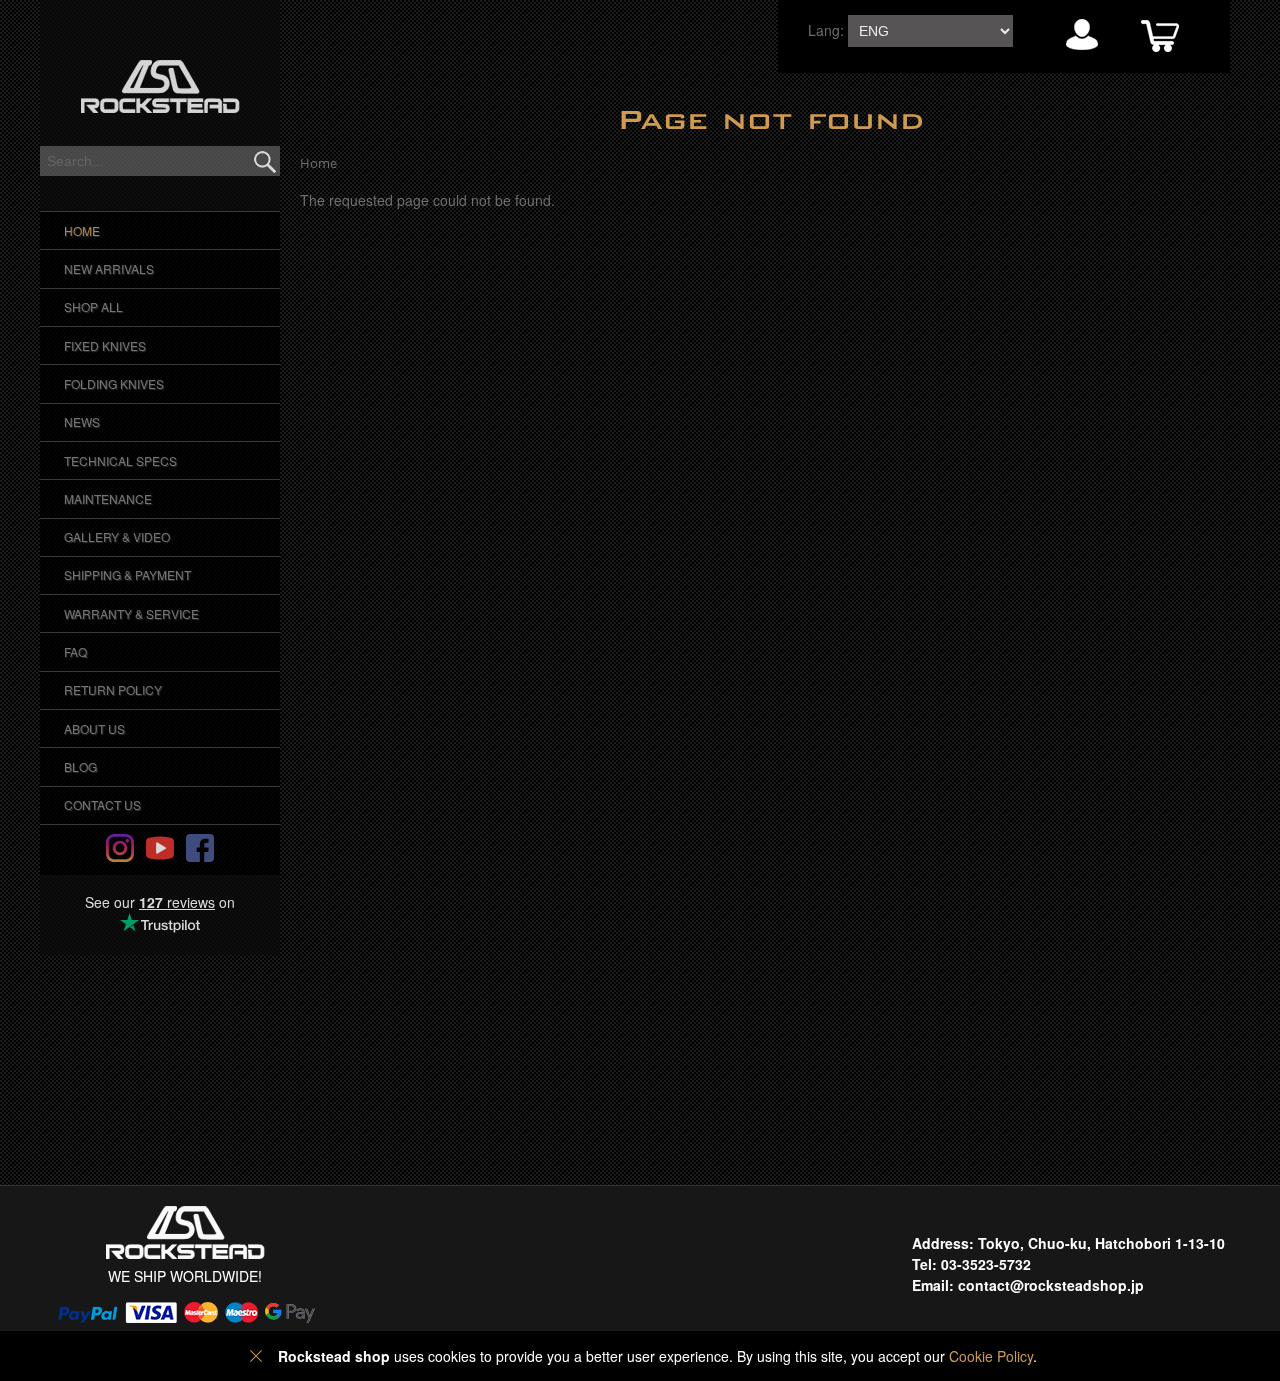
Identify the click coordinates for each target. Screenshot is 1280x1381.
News (82, 421)
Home (82, 230)
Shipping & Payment (127, 574)
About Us (94, 728)
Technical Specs (120, 460)
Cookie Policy (991, 1356)
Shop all (93, 306)
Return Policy (113, 689)
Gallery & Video (117, 536)
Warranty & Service (131, 613)
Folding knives (114, 383)
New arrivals (109, 268)
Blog (80, 766)
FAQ (75, 651)
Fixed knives (105, 345)
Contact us (102, 804)
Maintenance (108, 498)
